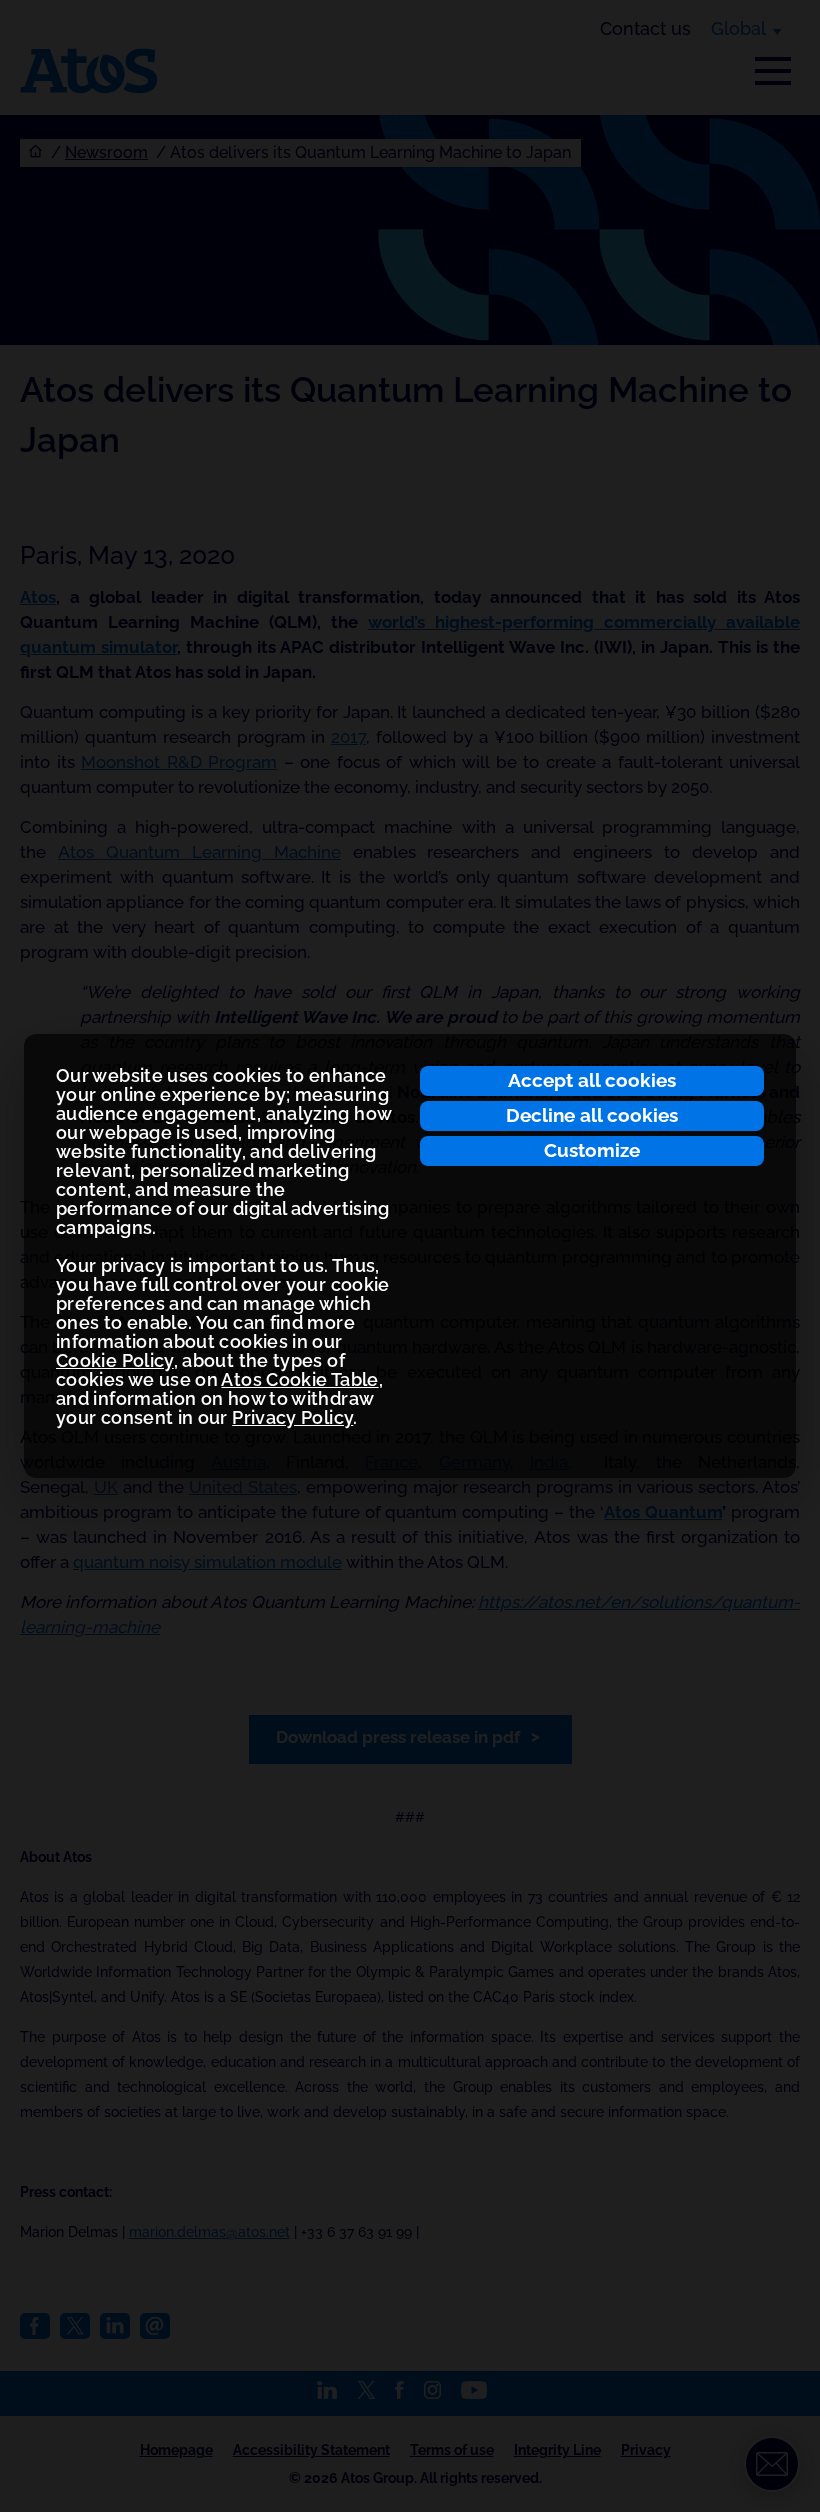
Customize (592, 1150)
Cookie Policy (115, 1360)
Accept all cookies (592, 1080)
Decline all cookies (592, 1115)
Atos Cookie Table (299, 1379)
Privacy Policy (292, 1417)
